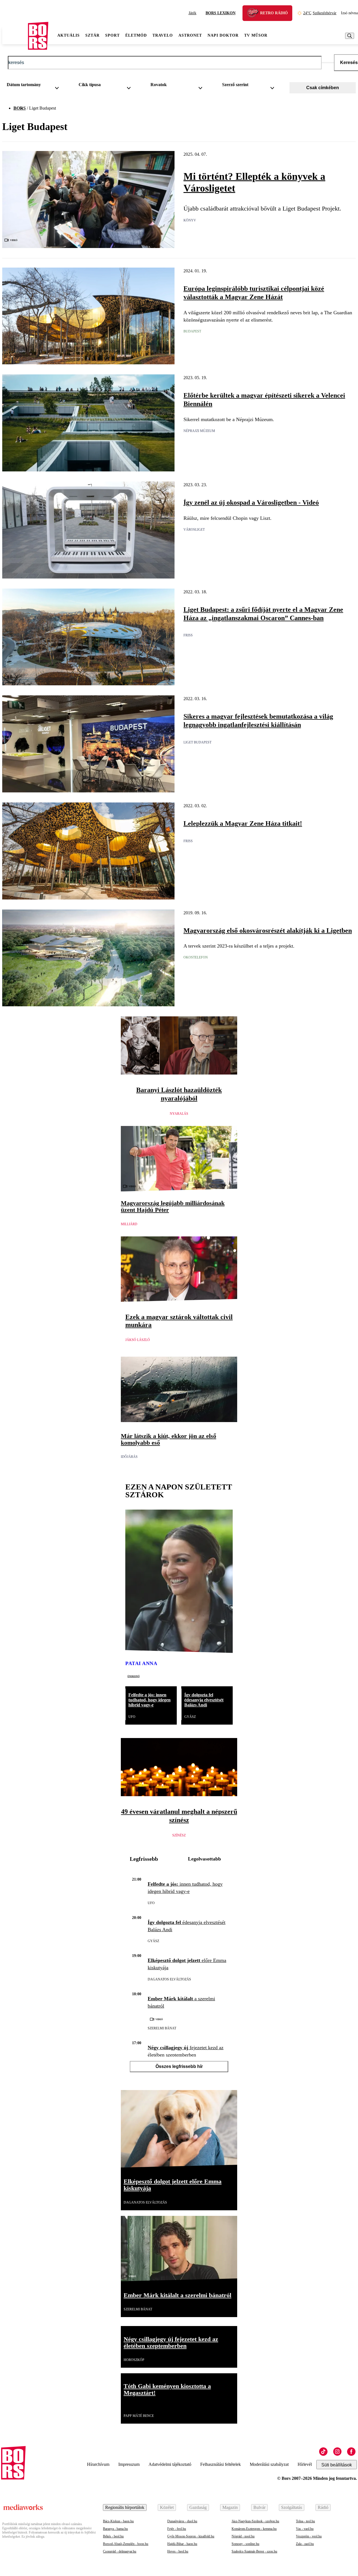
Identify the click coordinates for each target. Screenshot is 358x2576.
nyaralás (179, 1114)
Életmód (136, 35)
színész (179, 1835)
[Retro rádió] (255, 14)
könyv (190, 220)
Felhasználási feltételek (221, 2464)
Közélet (167, 2507)
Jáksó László (138, 1340)
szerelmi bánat (162, 2028)
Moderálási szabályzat (269, 2464)
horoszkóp (134, 2360)
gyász (190, 1717)
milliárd (129, 1224)
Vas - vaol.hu (305, 2529)
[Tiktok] (323, 2452)
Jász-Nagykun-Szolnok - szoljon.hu (255, 2521)
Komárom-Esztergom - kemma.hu (254, 2529)
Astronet (190, 35)
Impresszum (129, 2464)
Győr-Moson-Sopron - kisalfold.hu (191, 2536)
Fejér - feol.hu (177, 2529)
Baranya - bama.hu (115, 2529)
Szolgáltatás (292, 2507)
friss (188, 635)
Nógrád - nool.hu (243, 2536)
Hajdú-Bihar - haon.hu (182, 2544)
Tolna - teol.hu (305, 2521)
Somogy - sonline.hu (245, 2544)
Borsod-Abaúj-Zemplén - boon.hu (126, 2544)
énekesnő (134, 1676)
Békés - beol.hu (113, 2536)
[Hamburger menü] (15, 36)
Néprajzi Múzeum (199, 431)
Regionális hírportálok (125, 2507)
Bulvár (259, 2507)
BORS (20, 108)
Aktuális (69, 35)
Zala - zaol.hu (305, 2544)
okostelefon (196, 957)
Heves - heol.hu (178, 2551)
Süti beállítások (337, 2465)
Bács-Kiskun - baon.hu (118, 2521)
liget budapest (197, 742)
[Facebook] (351, 2452)
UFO (132, 1717)
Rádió (323, 2507)
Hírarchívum (98, 2464)
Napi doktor (223, 35)
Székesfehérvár (320, 13)
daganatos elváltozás (169, 1979)
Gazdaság (198, 2507)
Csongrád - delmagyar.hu (120, 2551)
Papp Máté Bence (139, 2416)
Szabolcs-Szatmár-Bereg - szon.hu (254, 2551)
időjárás (129, 1457)
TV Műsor (256, 35)
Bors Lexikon (221, 13)
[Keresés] (350, 36)
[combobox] (35, 86)
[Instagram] (337, 2452)
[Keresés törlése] (328, 63)
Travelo (163, 35)
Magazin (230, 2507)
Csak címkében (323, 88)
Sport (112, 35)
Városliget (194, 530)
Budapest (192, 331)
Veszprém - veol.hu (309, 2536)
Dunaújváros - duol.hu (182, 2521)
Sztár (92, 35)
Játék (192, 13)
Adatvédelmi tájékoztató (170, 2464)
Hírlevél (305, 2464)
